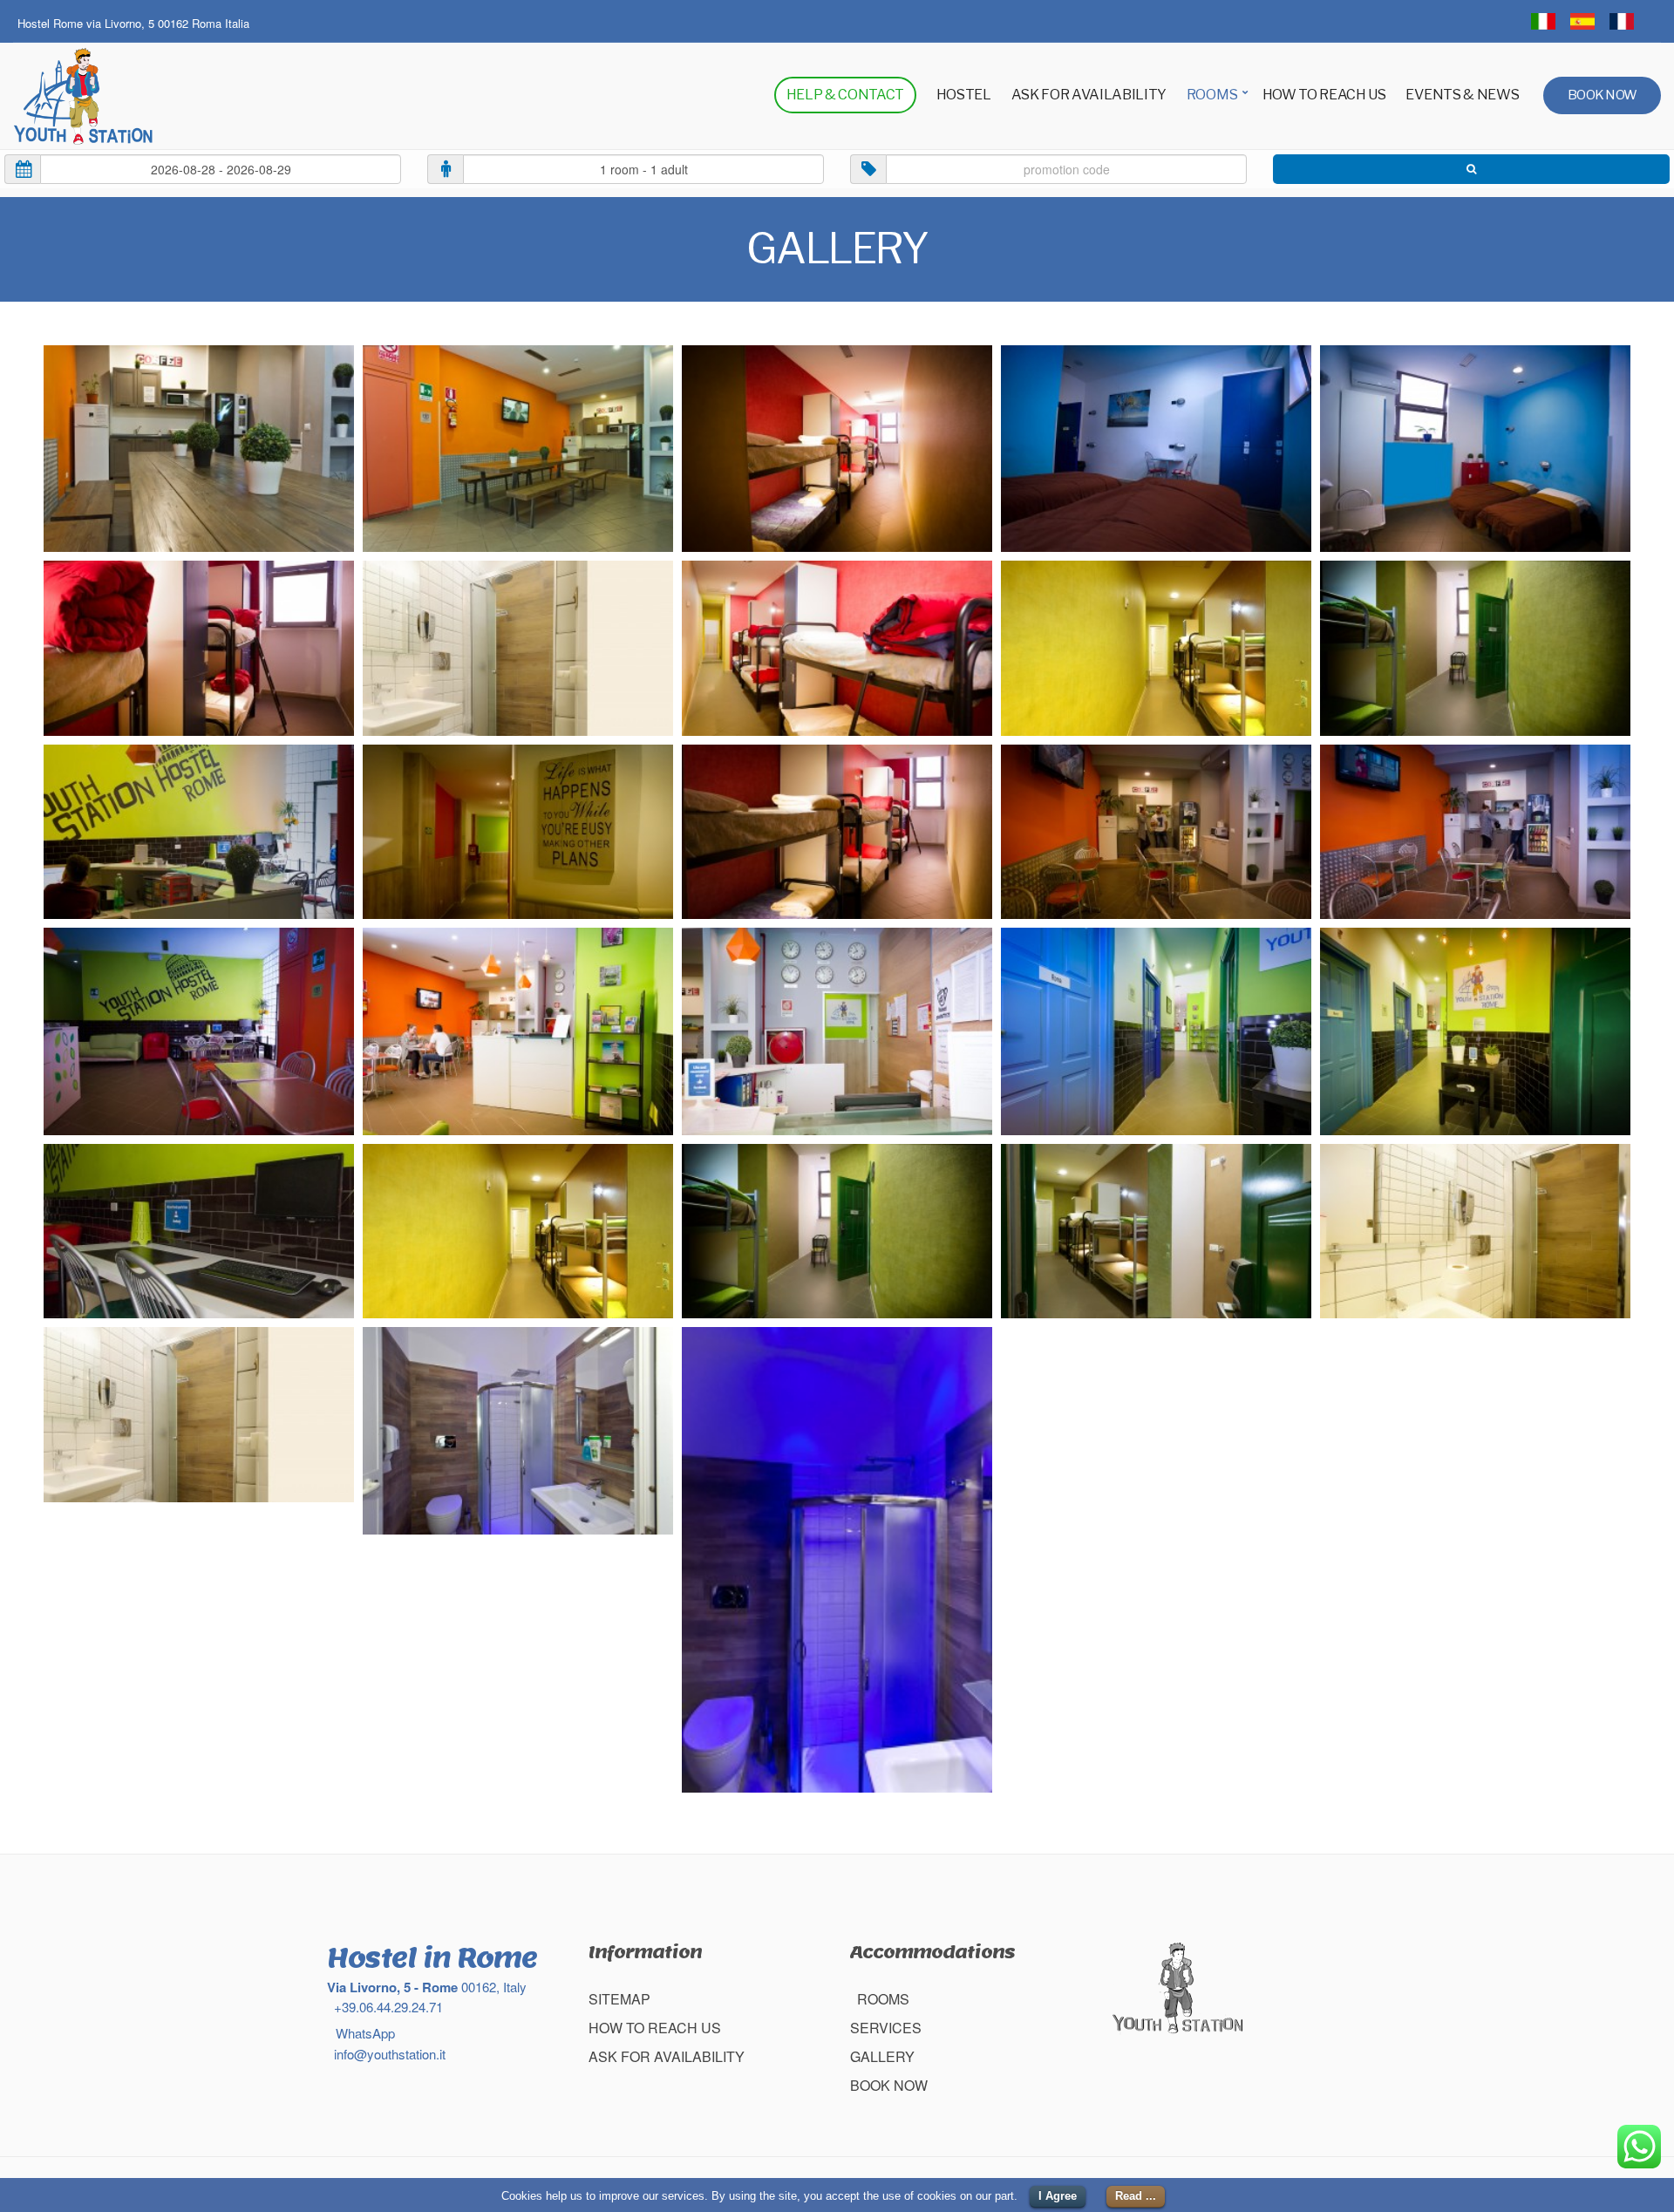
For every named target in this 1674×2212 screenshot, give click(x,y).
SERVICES (886, 2028)
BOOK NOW (1602, 95)
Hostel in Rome (432, 1957)
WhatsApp (364, 2033)
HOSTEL (964, 95)
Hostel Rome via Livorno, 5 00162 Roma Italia (133, 23)
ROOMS (1212, 95)
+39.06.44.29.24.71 (387, 2007)
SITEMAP (619, 1999)
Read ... (1136, 2196)
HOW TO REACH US (1324, 95)
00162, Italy (427, 1987)
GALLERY (882, 2056)
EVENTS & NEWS (1462, 95)
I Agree (1058, 2196)
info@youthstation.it (388, 2054)
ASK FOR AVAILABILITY (1089, 95)
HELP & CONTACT (846, 95)
